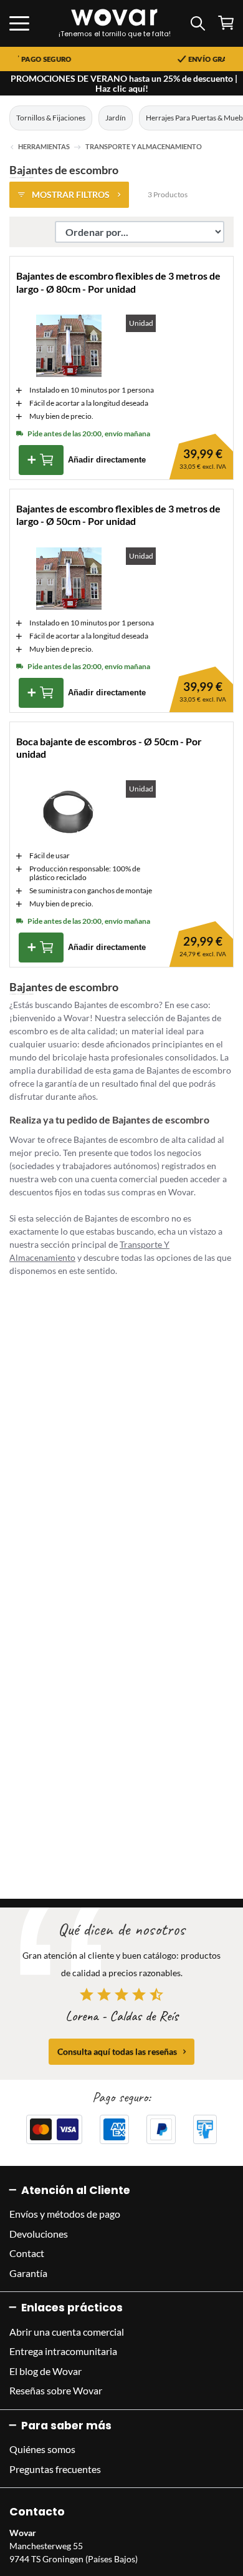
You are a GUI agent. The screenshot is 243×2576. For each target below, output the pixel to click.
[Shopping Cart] (226, 23)
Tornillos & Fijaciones (51, 118)
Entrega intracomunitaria (63, 2351)
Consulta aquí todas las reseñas (117, 2051)
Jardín (116, 118)
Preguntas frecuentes (55, 2469)
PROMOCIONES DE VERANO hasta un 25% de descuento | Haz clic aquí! (124, 83)
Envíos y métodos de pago (65, 2214)
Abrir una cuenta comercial (67, 2332)
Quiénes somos (42, 2449)
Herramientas (44, 147)
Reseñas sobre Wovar (56, 2390)
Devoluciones (39, 2234)
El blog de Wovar (45, 2371)
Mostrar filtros (71, 194)
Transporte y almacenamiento (144, 147)
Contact (27, 2253)
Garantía (28, 2273)
